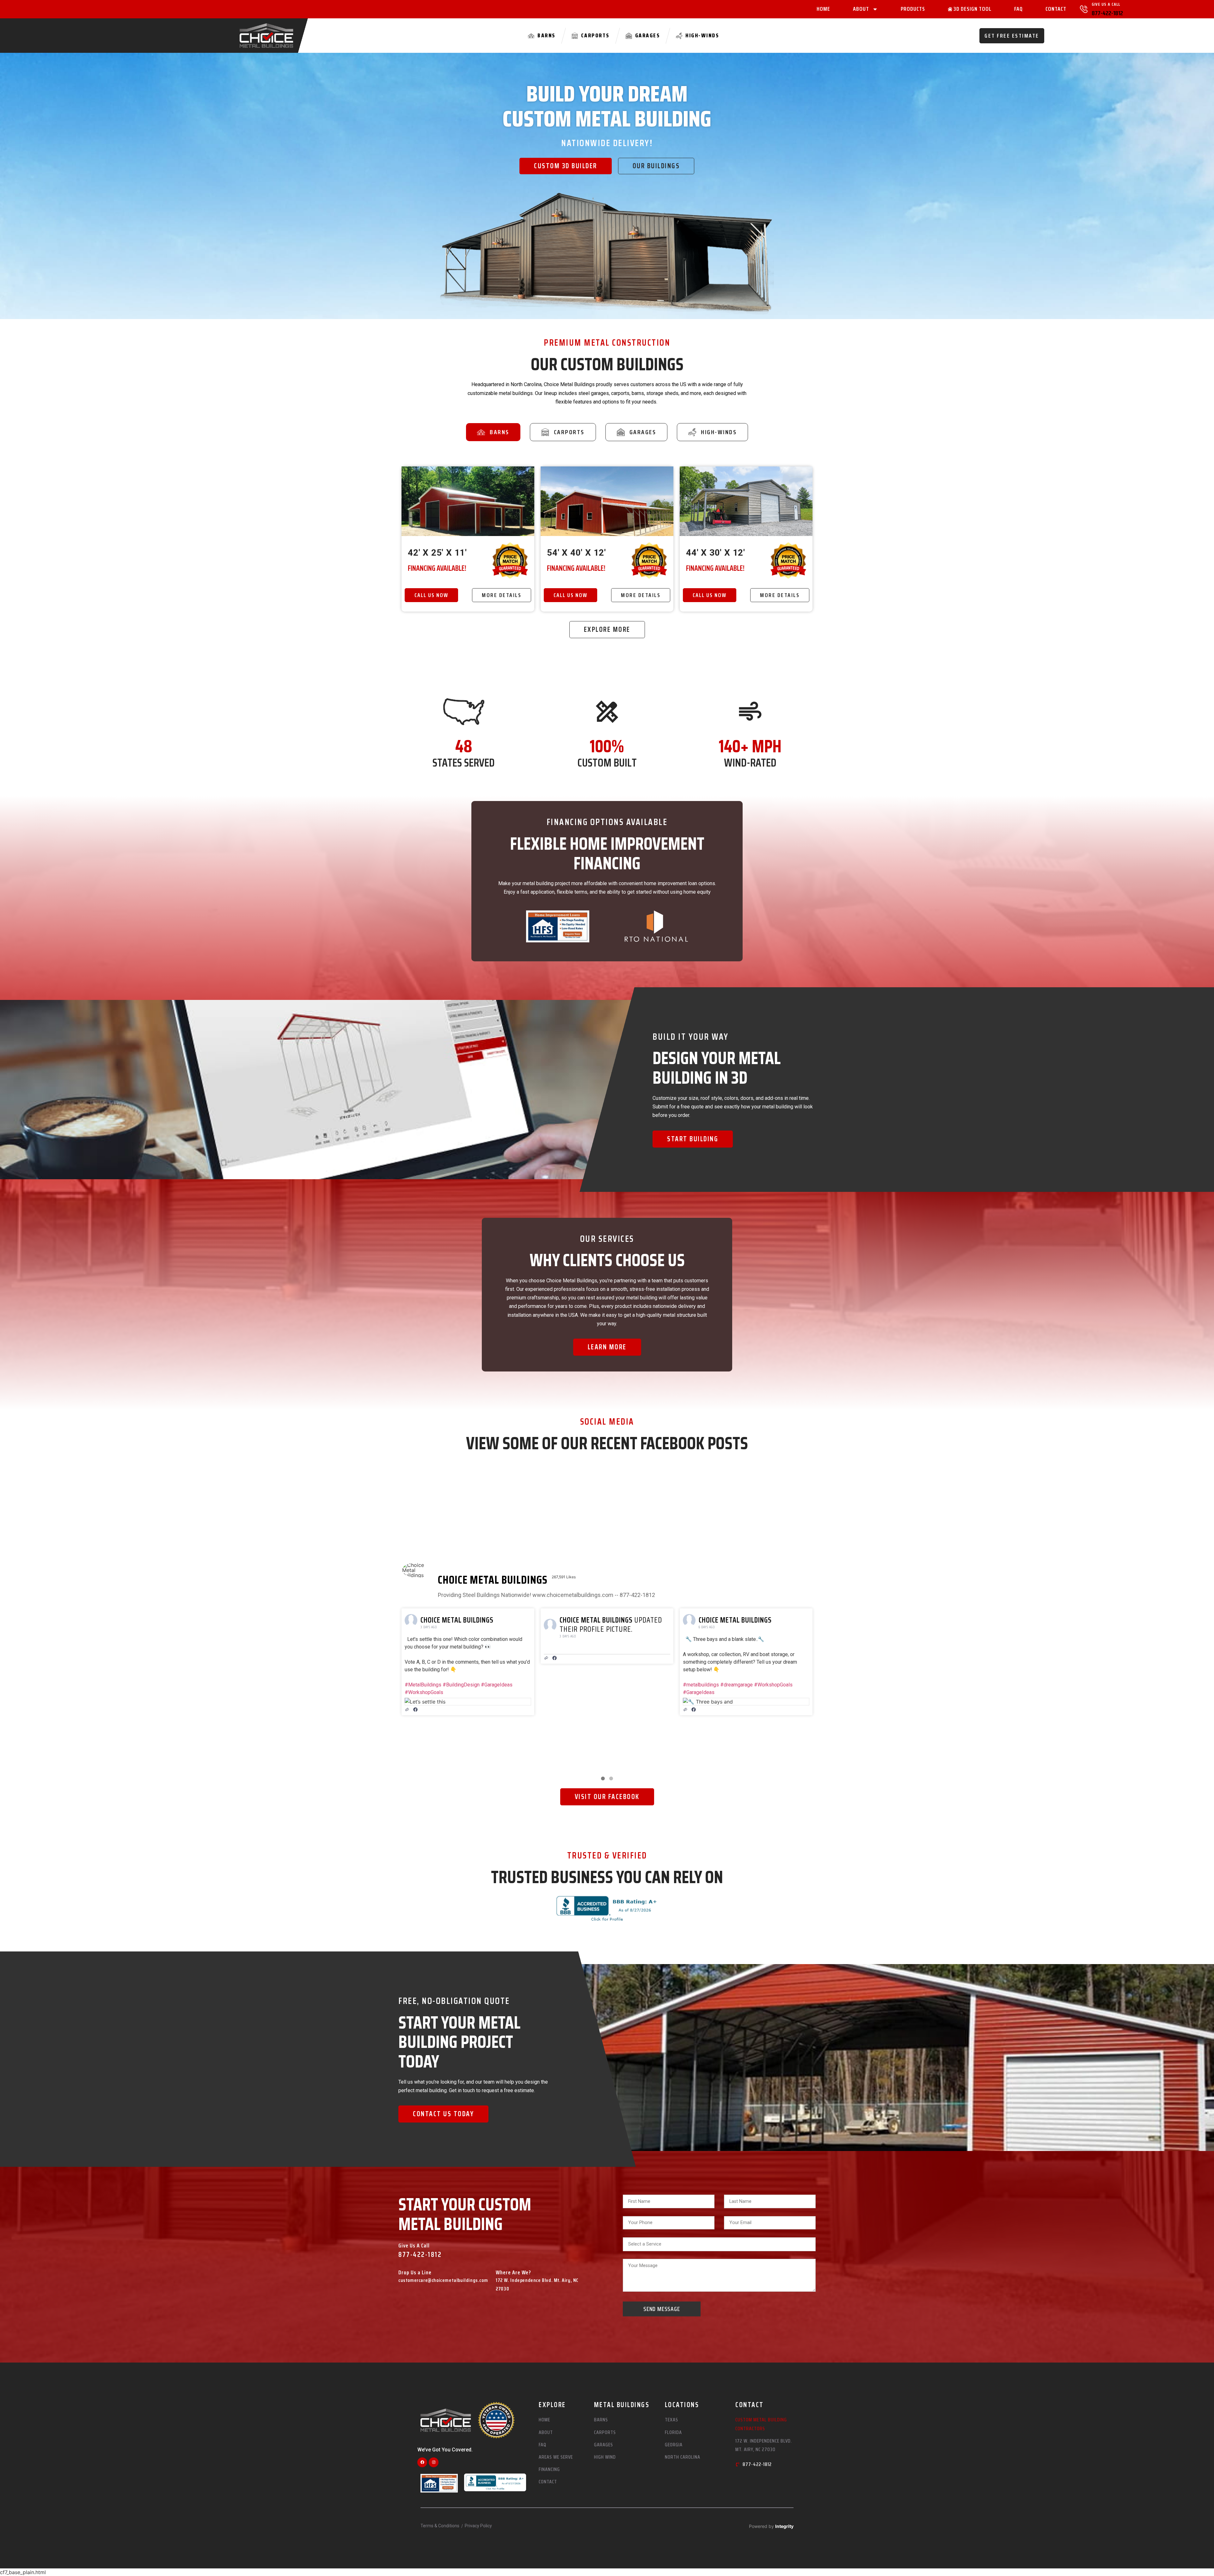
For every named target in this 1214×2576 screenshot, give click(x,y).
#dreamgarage (458, 1685)
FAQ (1018, 9)
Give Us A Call (1106, 4)
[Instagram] (434, 2462)
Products (913, 9)
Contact (1056, 9)
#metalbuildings (423, 1685)
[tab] (493, 432)
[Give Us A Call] (1084, 9)
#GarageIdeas (420, 1692)
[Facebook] (422, 2462)
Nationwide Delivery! (607, 143)
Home (823, 9)
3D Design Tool (972, 9)
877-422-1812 (1107, 13)
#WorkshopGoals (495, 1685)
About (861, 9)
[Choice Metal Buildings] (417, 1570)
